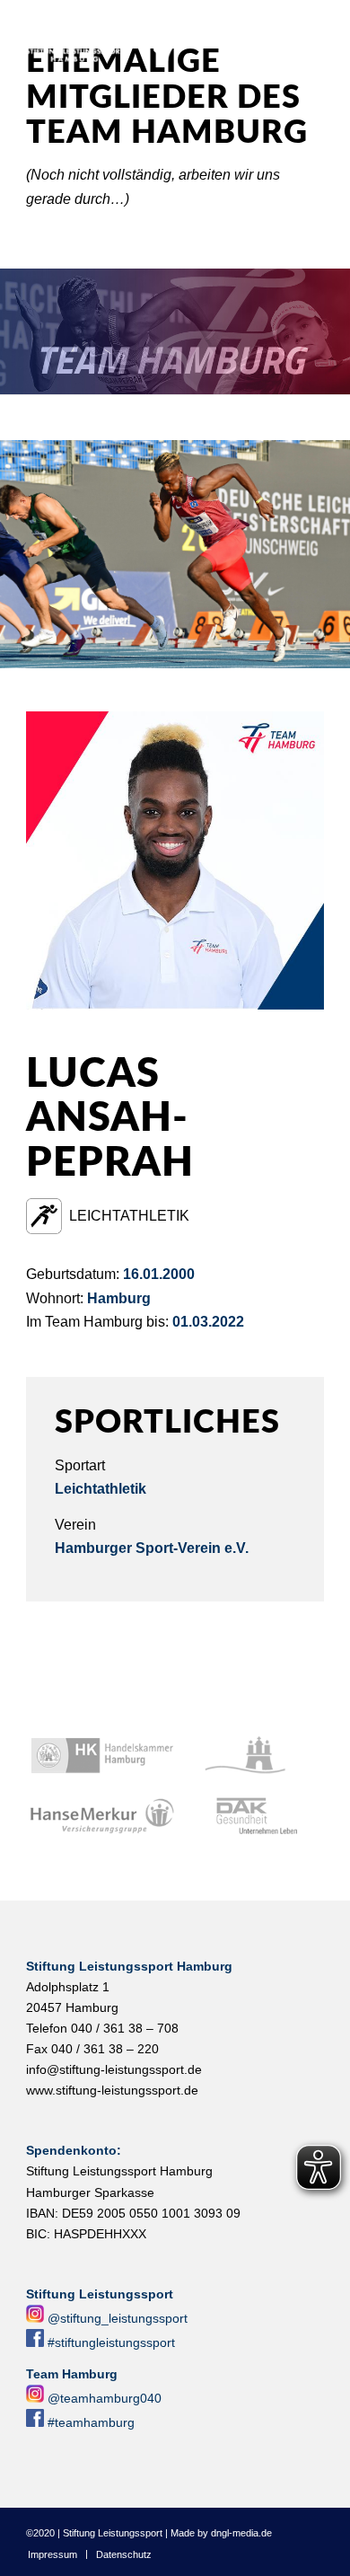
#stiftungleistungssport (111, 2342)
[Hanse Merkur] (102, 1817)
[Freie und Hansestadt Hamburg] (250, 1756)
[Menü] (325, 37)
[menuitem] (325, 37)
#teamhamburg (91, 2422)
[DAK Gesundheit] (250, 1817)
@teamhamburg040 (105, 2398)
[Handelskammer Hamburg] (102, 1756)
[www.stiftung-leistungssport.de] (145, 37)
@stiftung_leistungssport (118, 2318)
